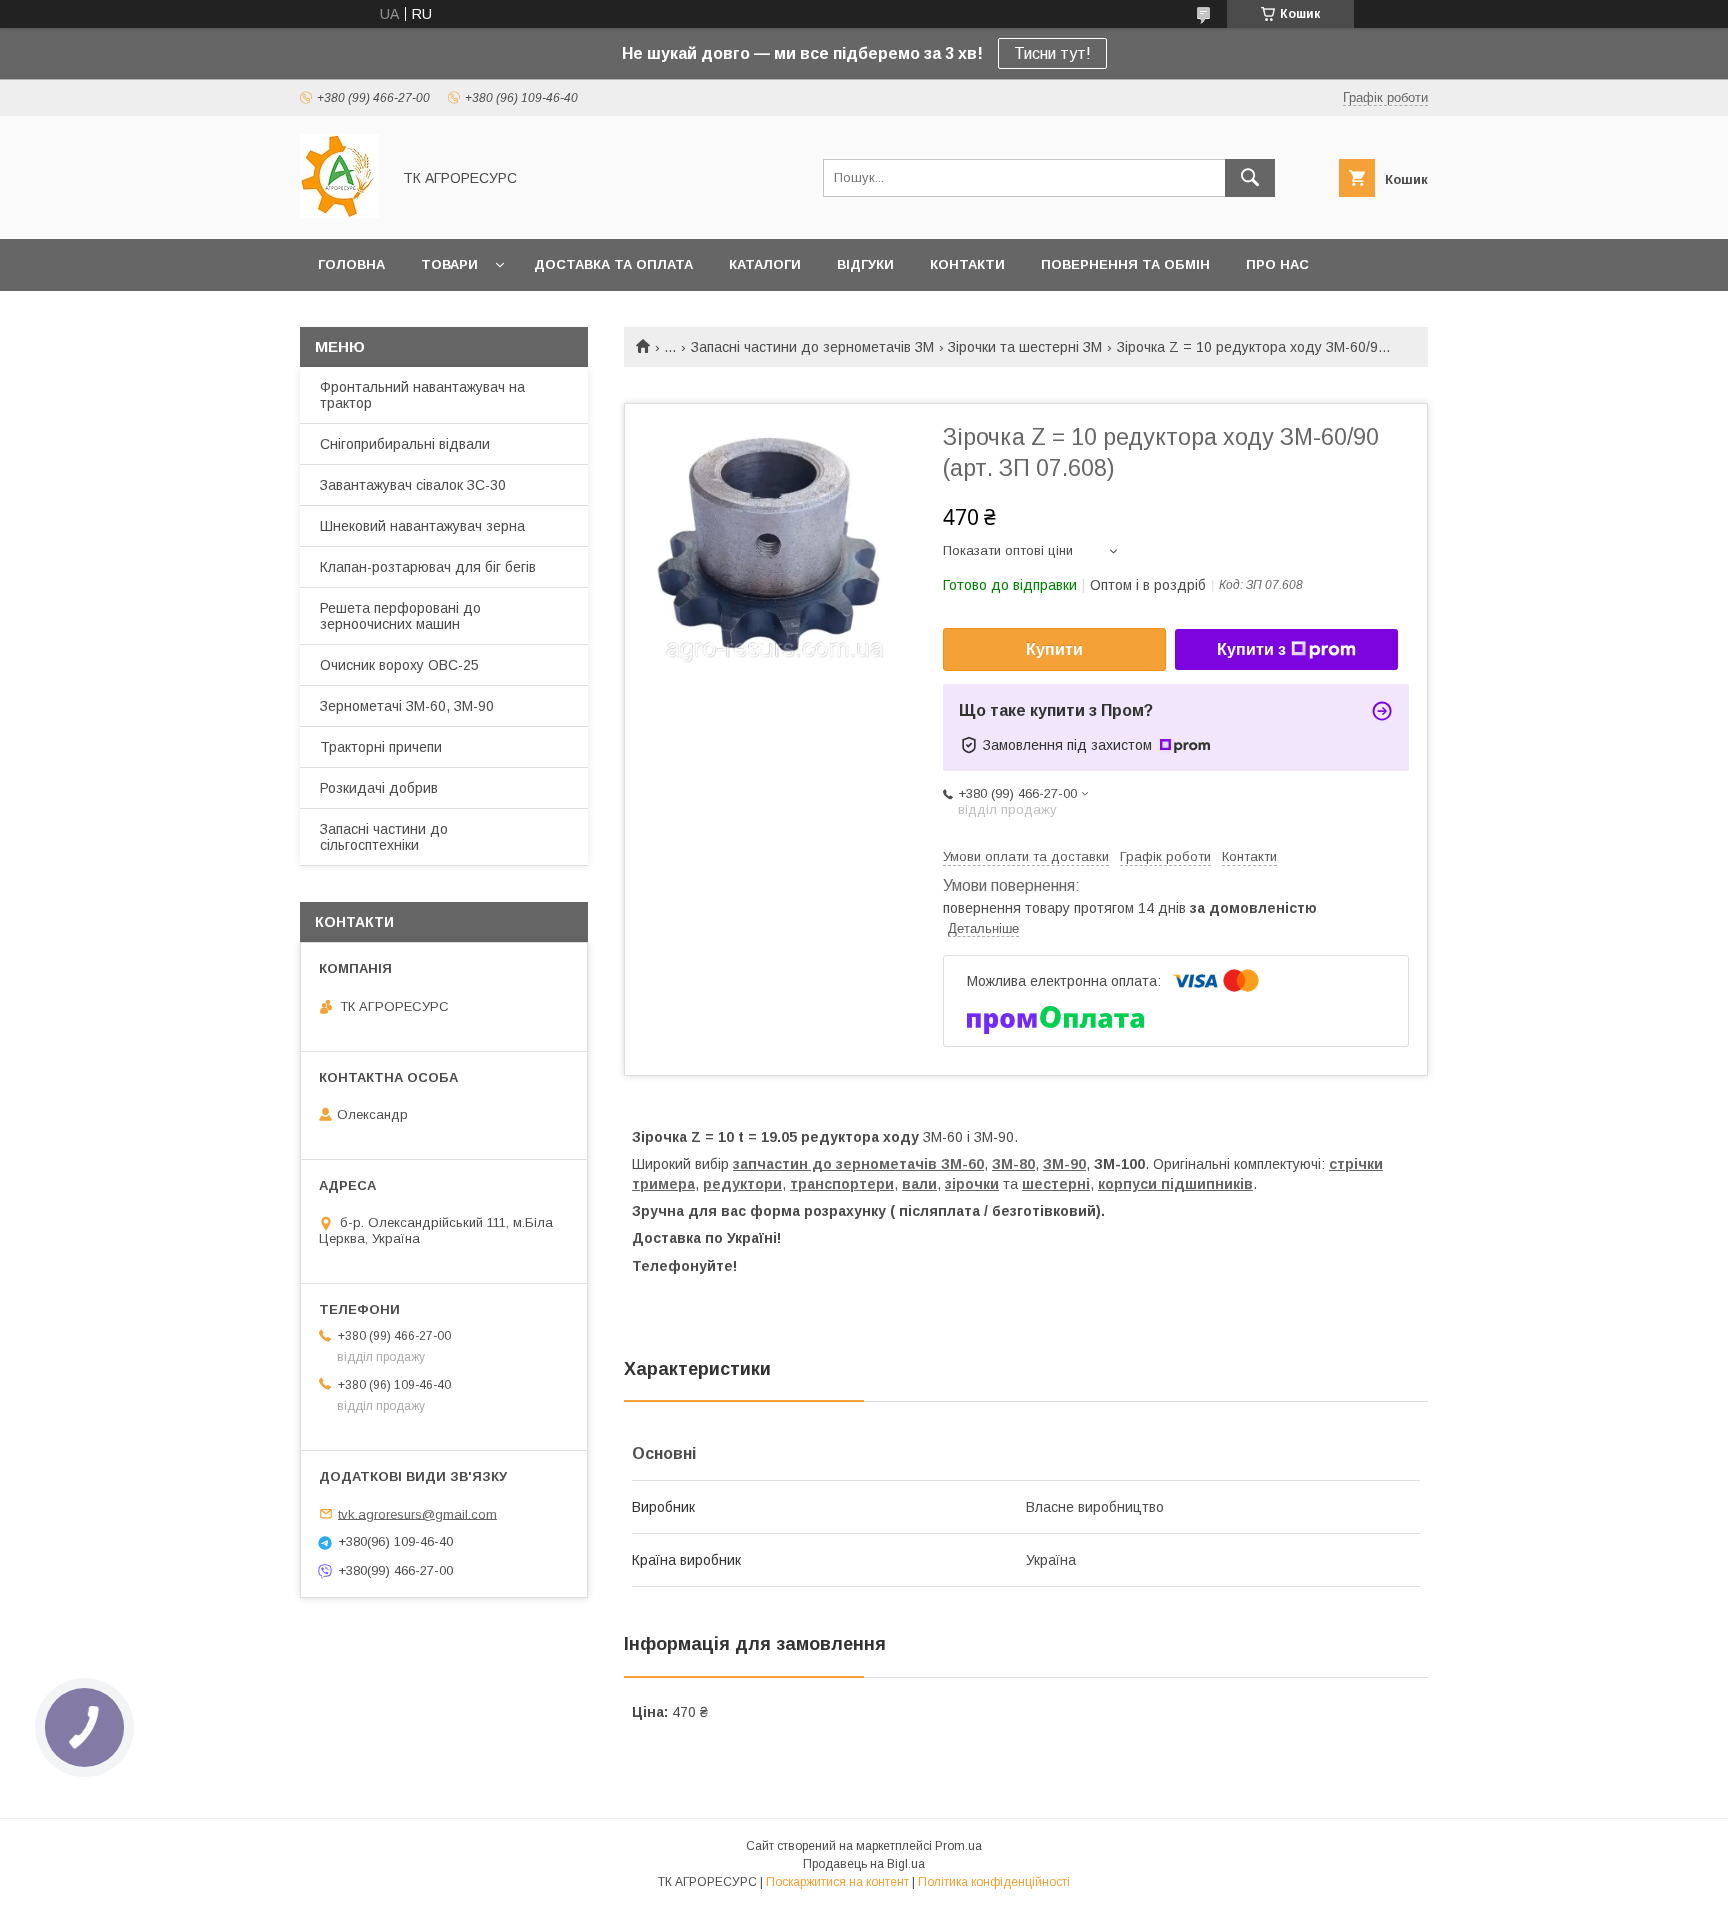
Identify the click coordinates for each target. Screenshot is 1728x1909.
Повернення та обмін (1125, 264)
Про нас (1277, 264)
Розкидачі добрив (379, 788)
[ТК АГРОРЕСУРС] (339, 213)
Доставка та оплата (613, 264)
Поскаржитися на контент (837, 1882)
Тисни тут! (1052, 53)
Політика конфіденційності (994, 1882)
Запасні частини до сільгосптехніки (384, 837)
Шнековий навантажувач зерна (422, 526)
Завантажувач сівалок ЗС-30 (413, 485)
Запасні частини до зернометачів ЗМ (812, 347)
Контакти (967, 264)
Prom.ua (958, 1846)
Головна (351, 264)
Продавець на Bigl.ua (864, 1864)
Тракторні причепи (381, 747)
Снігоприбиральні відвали (405, 444)
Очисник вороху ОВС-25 (399, 665)
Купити (1054, 649)
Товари (449, 264)
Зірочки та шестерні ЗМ (1025, 347)
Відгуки (865, 264)
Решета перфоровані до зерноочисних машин (400, 616)
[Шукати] (1250, 178)
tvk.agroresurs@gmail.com (417, 1513)
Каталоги (765, 264)
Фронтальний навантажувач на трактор (422, 395)
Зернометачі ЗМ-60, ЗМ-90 (407, 706)
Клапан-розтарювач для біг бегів (428, 567)
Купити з (1251, 649)
